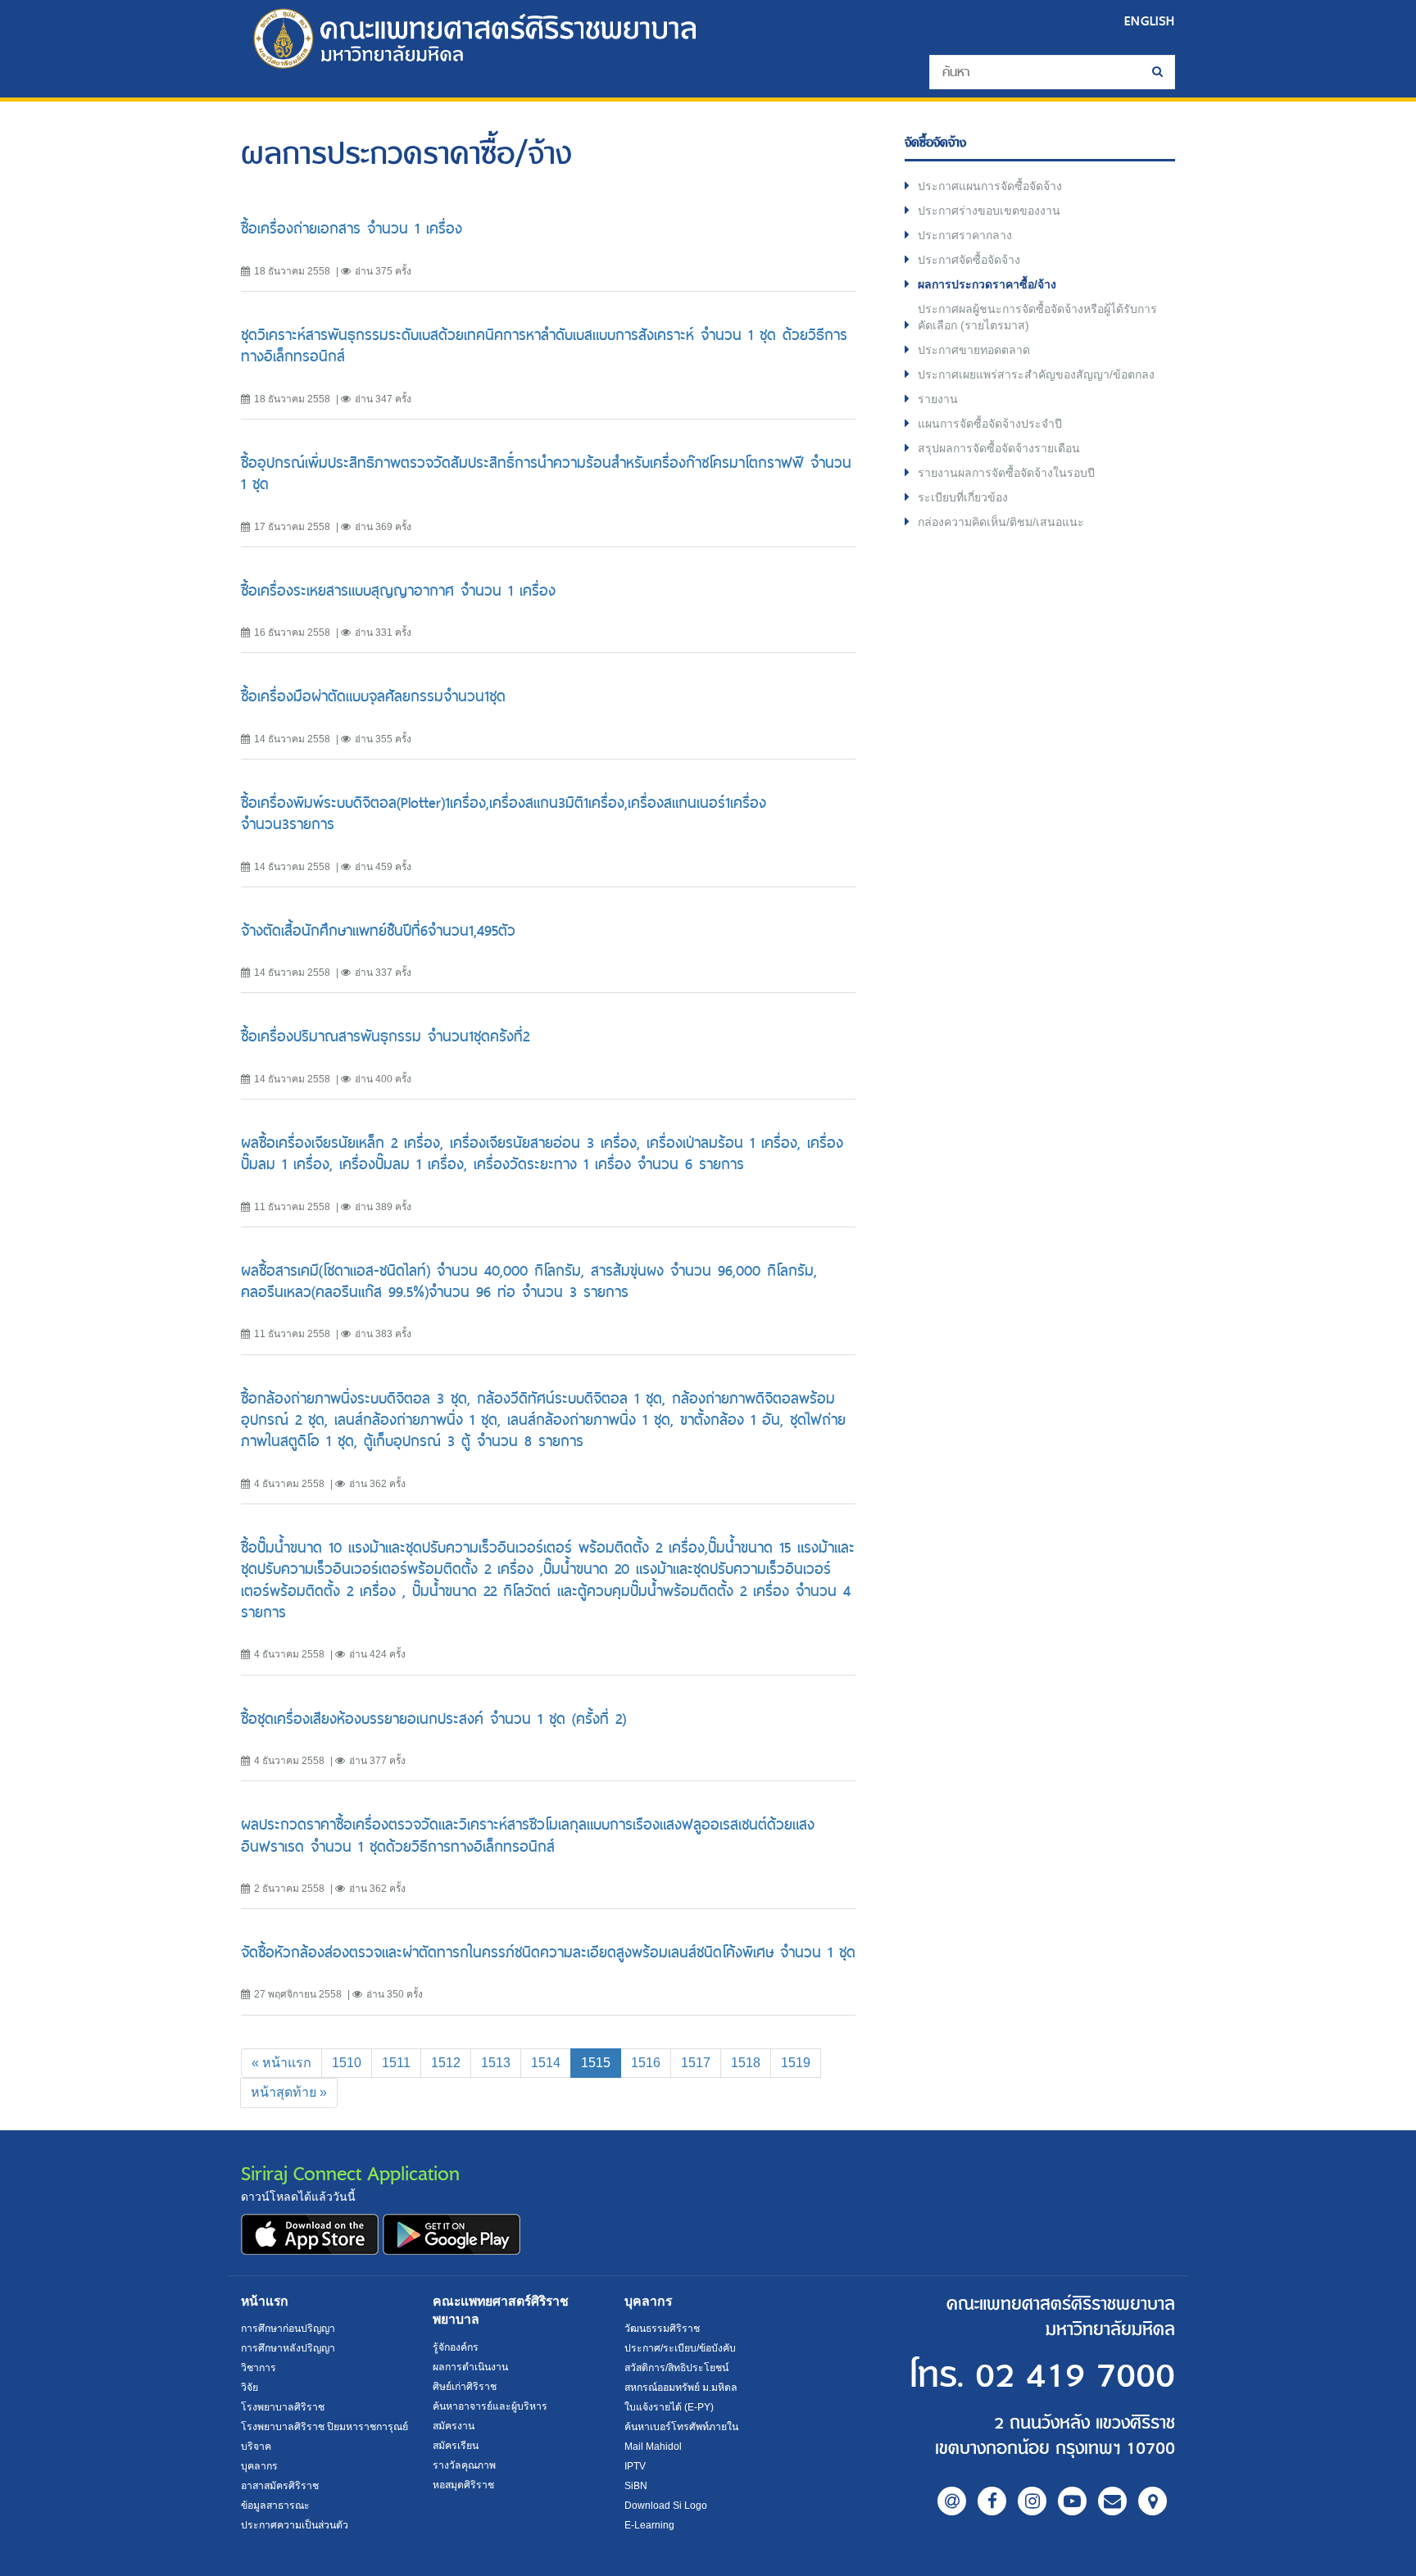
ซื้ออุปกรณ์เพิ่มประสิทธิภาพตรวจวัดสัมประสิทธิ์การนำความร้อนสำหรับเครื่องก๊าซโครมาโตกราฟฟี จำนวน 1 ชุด (546, 473)
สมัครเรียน (456, 2446)
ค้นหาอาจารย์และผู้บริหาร (490, 2406)
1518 (746, 2063)
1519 (796, 2063)
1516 (646, 2063)
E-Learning (649, 2525)
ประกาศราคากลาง (965, 235)
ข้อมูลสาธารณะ (275, 2506)
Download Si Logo (666, 2506)
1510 (347, 2063)
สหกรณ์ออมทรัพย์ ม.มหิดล (681, 2388)
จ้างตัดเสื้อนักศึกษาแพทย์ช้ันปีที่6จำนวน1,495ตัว (378, 930)
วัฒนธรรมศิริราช (662, 2329)
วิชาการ (259, 2368)
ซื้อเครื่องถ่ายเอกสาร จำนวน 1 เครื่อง (352, 228)
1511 (396, 2063)
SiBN (636, 2486)
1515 (601, 2062)
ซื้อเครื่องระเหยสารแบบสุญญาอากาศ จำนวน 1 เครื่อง (398, 590)
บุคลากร (259, 2466)
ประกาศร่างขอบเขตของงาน (989, 211)
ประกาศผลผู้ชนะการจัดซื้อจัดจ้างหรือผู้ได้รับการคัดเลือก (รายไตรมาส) (1037, 317)
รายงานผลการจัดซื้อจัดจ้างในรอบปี (1006, 473)
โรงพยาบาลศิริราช (283, 2407)
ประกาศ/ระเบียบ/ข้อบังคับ (680, 2348)
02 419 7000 (1075, 2376)
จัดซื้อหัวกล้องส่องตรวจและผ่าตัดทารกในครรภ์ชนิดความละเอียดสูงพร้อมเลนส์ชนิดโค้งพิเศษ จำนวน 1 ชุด (548, 1952)
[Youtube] (1072, 2501)
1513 (496, 2063)
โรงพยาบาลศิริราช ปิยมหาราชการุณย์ (324, 2427)
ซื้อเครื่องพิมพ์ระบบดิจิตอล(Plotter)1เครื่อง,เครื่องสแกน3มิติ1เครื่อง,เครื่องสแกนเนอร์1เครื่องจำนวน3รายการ (504, 813)
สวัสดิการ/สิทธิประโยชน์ (676, 2368)
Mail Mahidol (653, 2447)
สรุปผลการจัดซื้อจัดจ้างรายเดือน (999, 448)
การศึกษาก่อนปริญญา (288, 2329)
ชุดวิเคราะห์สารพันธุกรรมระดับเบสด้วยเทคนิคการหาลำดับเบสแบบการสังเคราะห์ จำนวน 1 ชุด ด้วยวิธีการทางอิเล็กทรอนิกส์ (544, 345)
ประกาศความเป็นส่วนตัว (295, 2525)
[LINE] (952, 2501)
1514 (546, 2063)
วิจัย (250, 2388)
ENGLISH (1150, 21)
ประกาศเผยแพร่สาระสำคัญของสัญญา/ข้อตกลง (1036, 374)
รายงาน (938, 399)
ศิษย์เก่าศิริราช (465, 2387)
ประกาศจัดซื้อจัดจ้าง (969, 260)
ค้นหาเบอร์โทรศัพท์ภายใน (681, 2427)
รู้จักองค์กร (456, 2347)
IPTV (635, 2466)
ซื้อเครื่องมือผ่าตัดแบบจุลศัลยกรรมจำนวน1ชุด (373, 696)
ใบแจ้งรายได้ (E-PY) (669, 2407)
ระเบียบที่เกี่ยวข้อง (963, 497)
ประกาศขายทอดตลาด (974, 350)
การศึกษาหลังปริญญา (288, 2348)
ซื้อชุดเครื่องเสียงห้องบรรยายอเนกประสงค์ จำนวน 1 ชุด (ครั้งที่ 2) (433, 1719)
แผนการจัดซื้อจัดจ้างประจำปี (990, 424)
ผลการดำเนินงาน (470, 2367)
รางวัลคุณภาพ (464, 2465)
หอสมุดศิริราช (463, 2485)
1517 (696, 2063)
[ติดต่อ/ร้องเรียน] (1112, 2501)
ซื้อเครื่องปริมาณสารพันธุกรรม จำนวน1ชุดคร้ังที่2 (385, 1036)
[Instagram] (1032, 2501)
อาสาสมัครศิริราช (280, 2486)
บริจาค (256, 2447)
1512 (446, 2063)
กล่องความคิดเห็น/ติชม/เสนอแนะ (1001, 522)
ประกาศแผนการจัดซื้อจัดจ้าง (990, 186)
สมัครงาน (454, 2426)
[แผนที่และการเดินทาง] (1153, 2501)
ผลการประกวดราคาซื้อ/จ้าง (987, 284)
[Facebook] (992, 2501)
